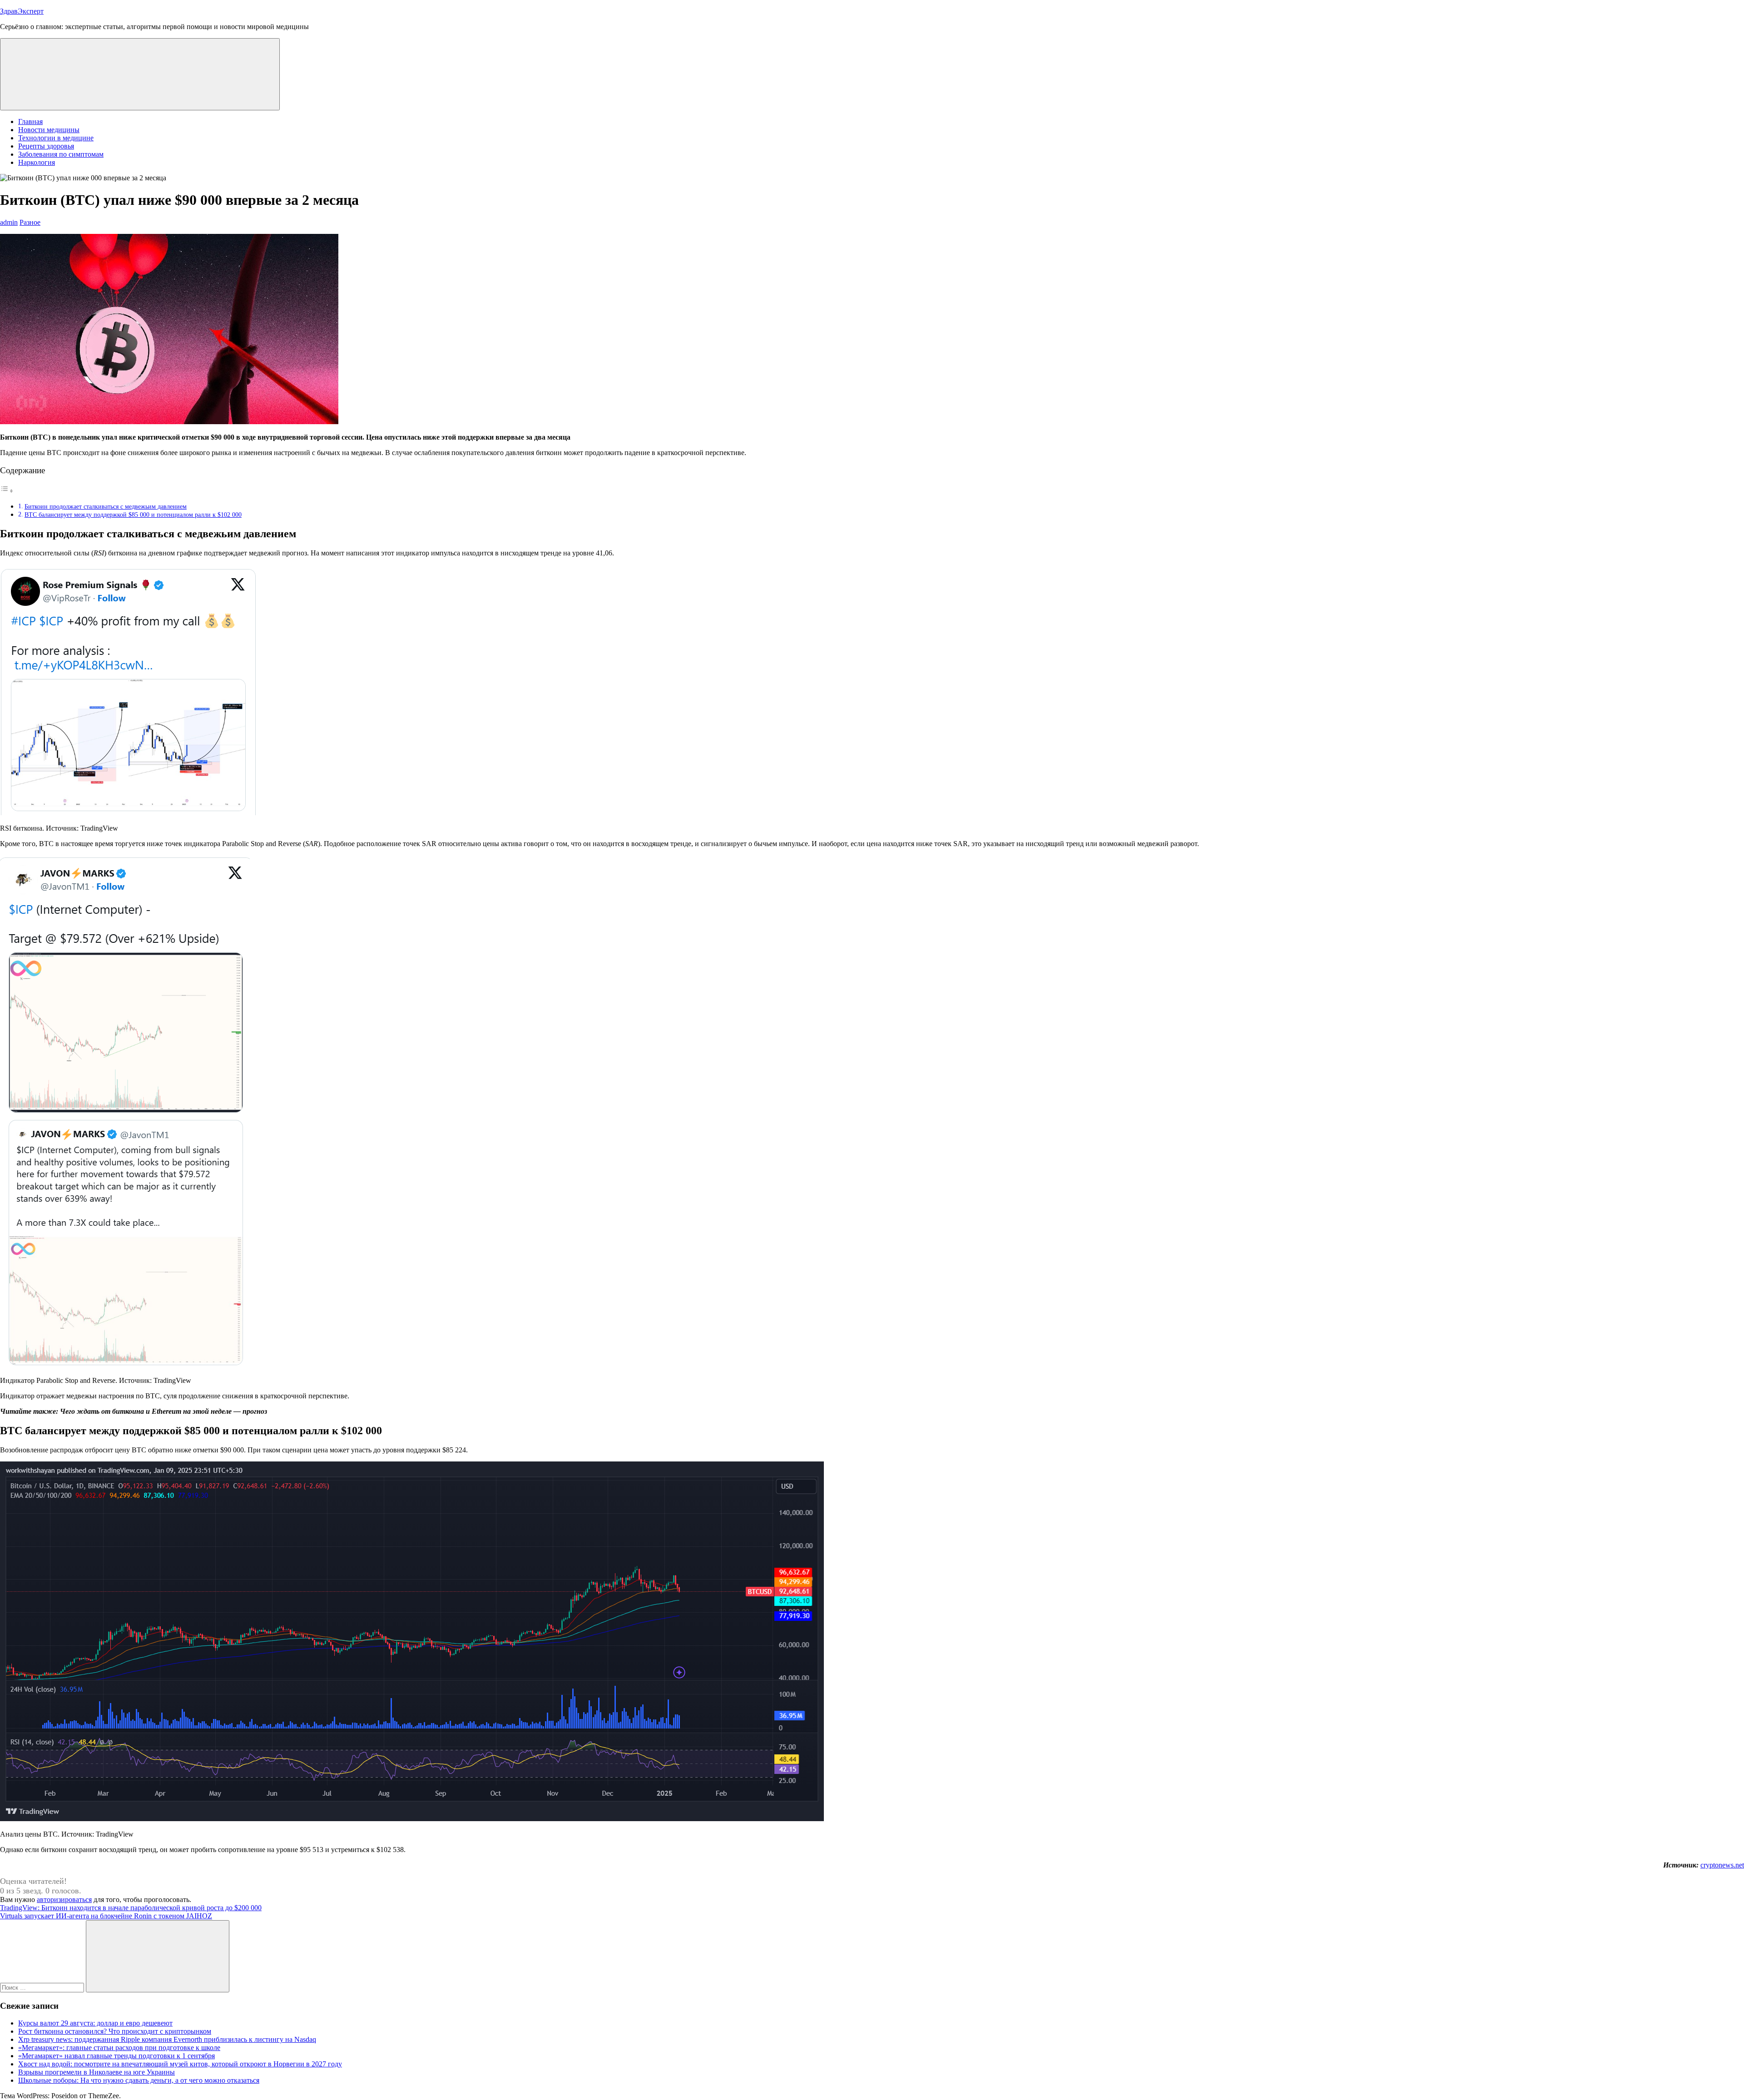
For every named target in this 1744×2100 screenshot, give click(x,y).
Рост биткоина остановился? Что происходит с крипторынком (115, 2031)
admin (9, 222)
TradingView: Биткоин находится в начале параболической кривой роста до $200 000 (131, 1908)
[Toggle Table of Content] (7, 491)
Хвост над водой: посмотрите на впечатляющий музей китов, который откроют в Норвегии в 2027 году (180, 2064)
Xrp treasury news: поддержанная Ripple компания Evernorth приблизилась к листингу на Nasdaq (167, 2039)
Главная (30, 121)
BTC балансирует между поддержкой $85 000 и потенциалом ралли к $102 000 (133, 515)
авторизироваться (64, 1899)
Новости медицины (49, 130)
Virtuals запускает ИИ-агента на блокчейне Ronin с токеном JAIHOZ (106, 1916)
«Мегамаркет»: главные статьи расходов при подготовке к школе (119, 2048)
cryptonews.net (1722, 1865)
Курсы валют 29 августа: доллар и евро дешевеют (95, 2023)
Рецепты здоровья (46, 146)
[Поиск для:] (43, 1987)
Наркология (37, 162)
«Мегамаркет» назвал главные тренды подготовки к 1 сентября (116, 2056)
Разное (30, 222)
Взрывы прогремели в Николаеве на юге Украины (97, 2072)
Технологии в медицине (56, 138)
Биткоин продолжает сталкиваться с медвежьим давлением (106, 506)
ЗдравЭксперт (22, 11)
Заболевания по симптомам (61, 154)
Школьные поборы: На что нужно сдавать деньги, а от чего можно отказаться (139, 2080)
